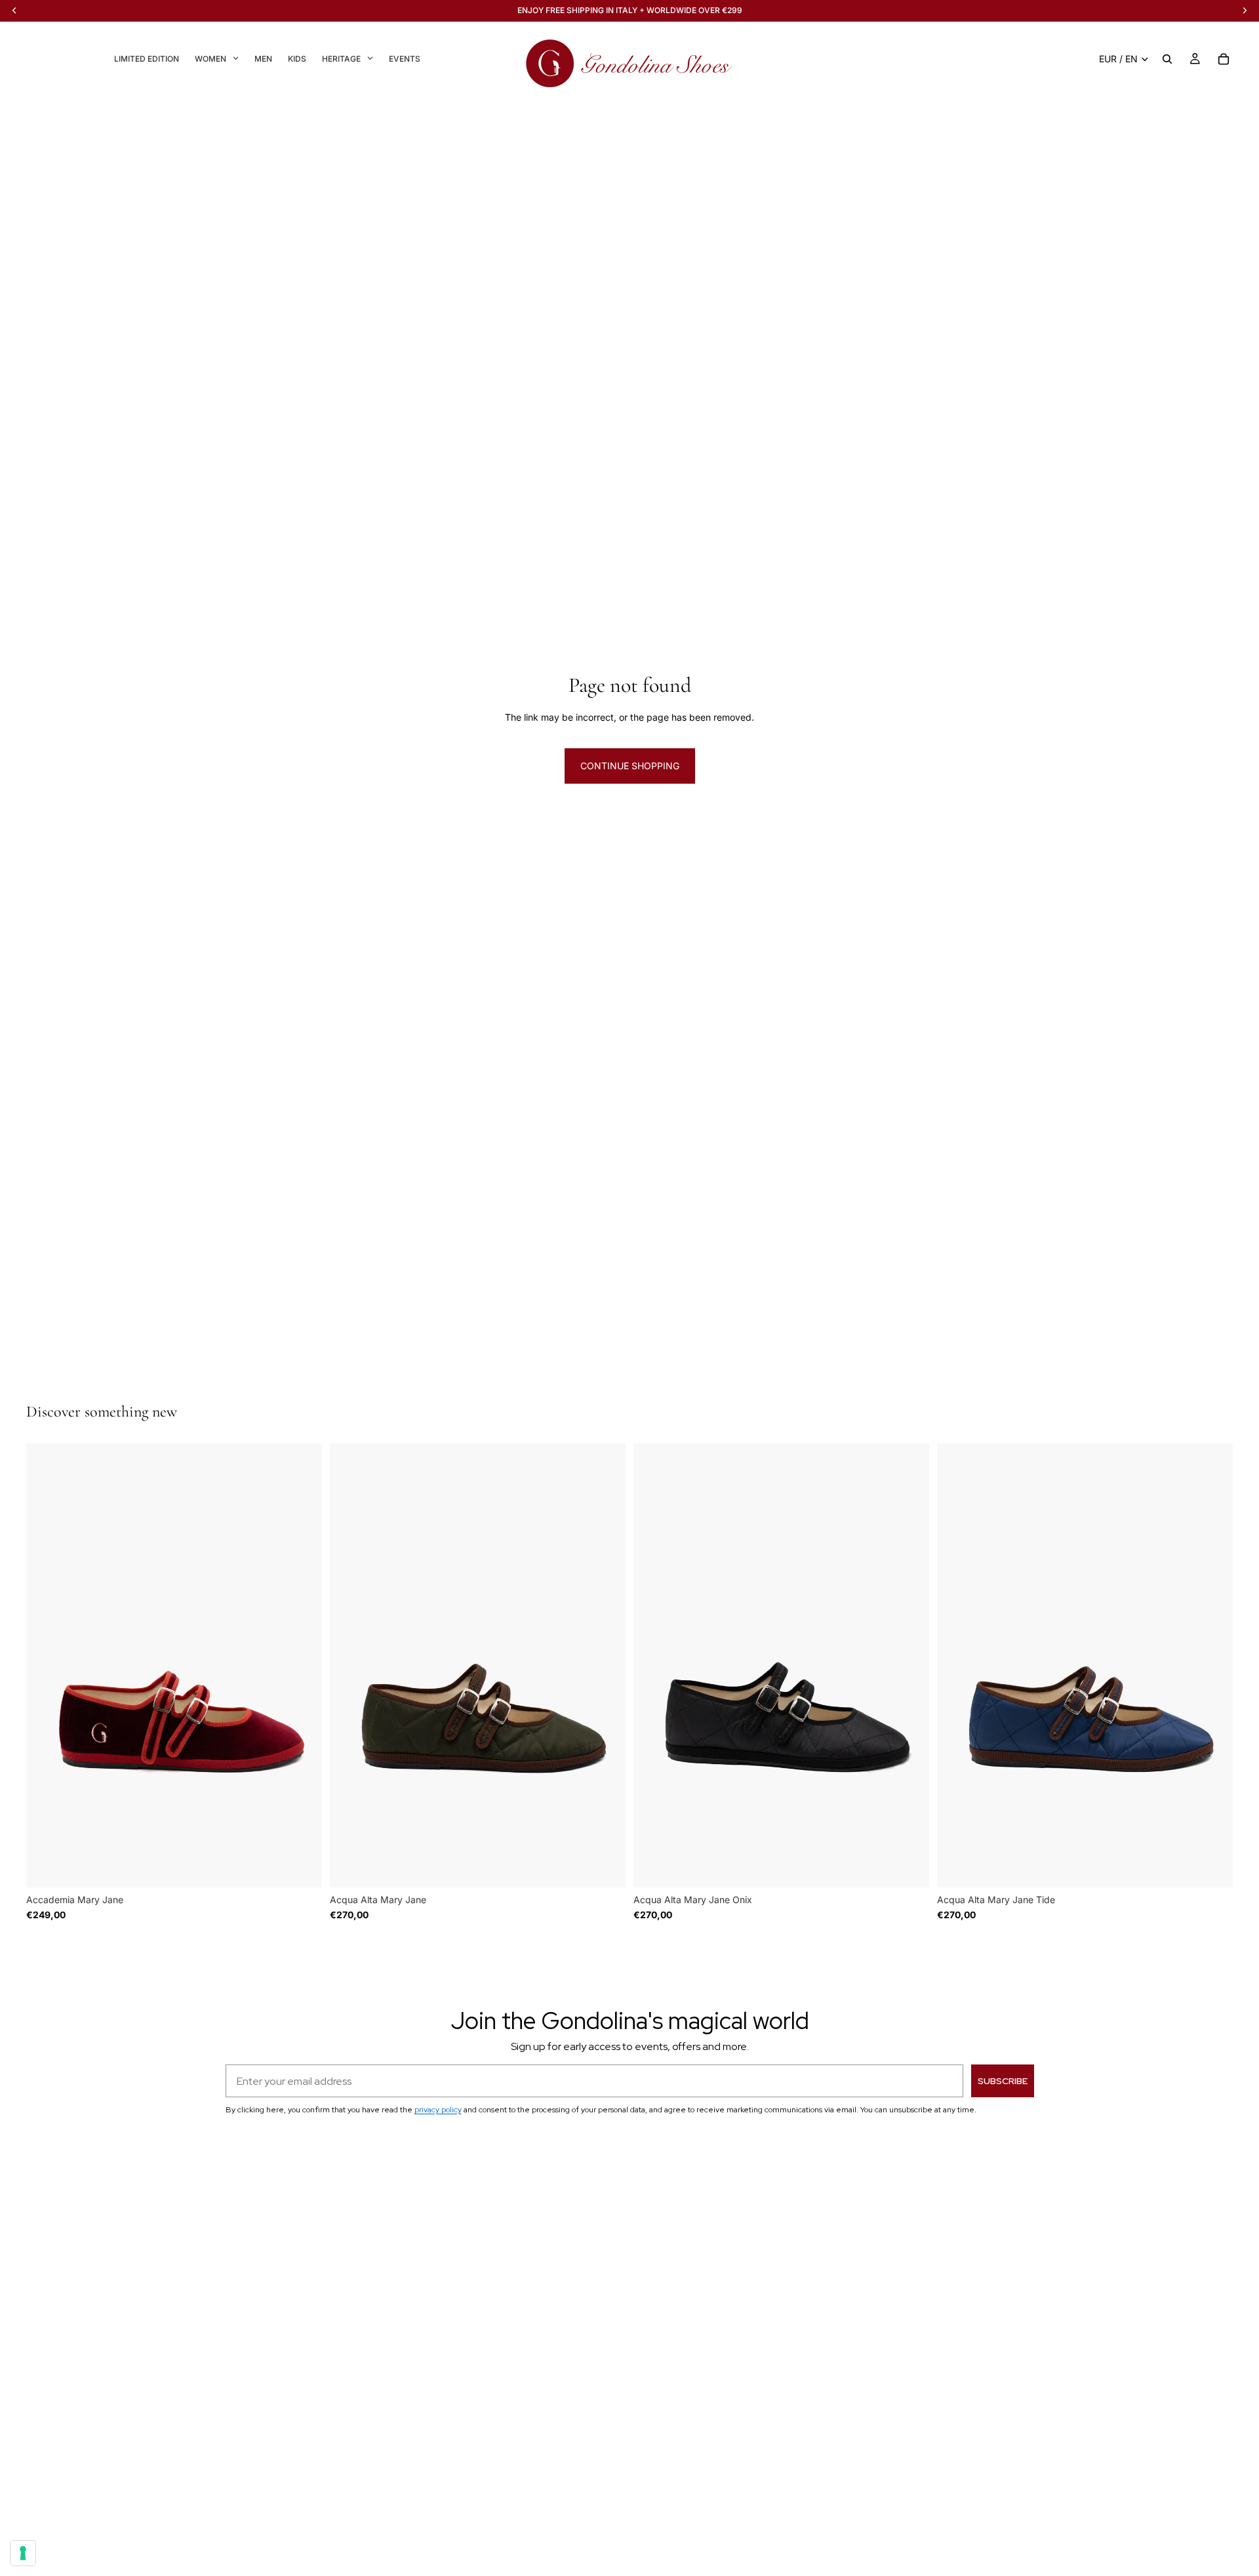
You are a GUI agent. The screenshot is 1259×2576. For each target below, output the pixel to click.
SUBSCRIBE (1003, 2081)
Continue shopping (630, 766)
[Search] (1167, 59)
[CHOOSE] (302, 1867)
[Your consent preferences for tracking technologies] (23, 2553)
